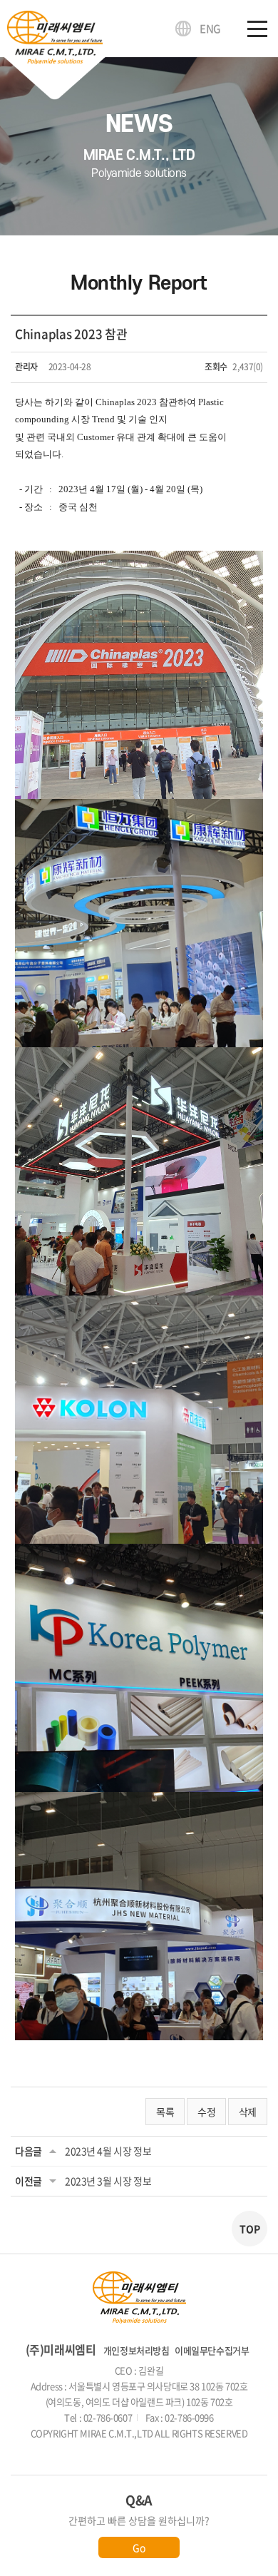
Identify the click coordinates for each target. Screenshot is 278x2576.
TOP (250, 2229)
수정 (206, 2112)
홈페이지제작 (107, 2449)
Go (139, 2547)
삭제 (248, 2112)
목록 (165, 2112)
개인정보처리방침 (137, 2350)
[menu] (257, 29)
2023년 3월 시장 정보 (108, 2181)
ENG (210, 29)
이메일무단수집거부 (212, 2350)
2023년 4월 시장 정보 (108, 2151)
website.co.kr (164, 2449)
